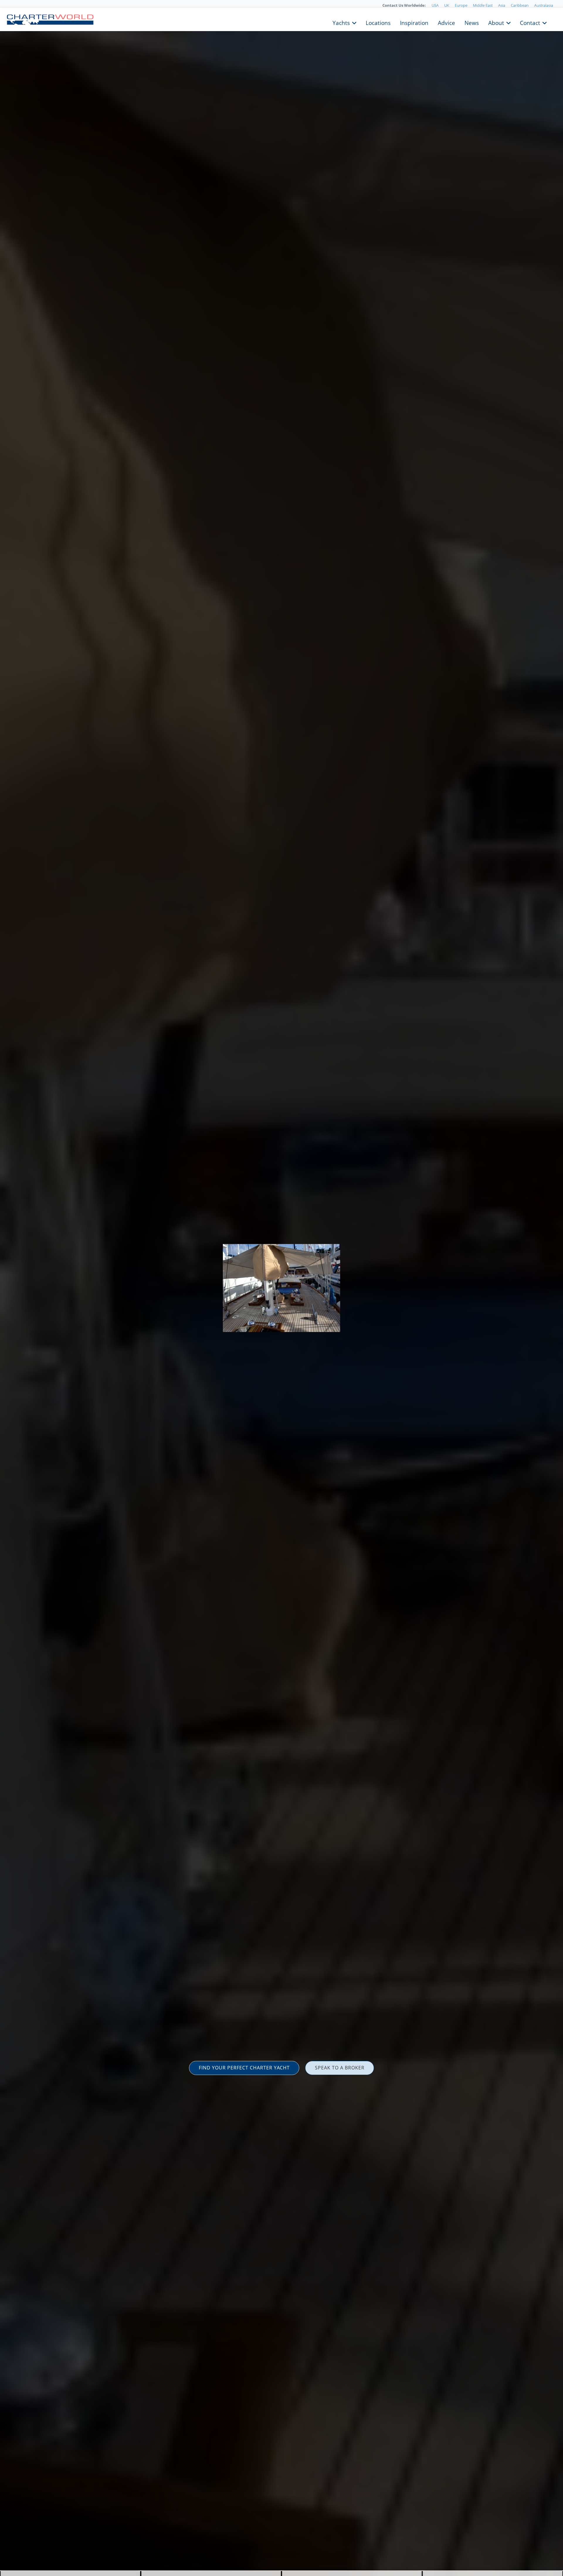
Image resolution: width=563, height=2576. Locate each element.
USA (435, 5)
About (496, 22)
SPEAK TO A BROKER (340, 2068)
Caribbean (520, 5)
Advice (446, 22)
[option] (281, 1288)
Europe (461, 5)
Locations (378, 22)
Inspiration (414, 22)
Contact (530, 22)
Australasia (544, 5)
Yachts (341, 22)
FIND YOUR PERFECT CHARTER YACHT (244, 2068)
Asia (502, 5)
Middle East (483, 5)
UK (447, 5)
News (472, 22)
